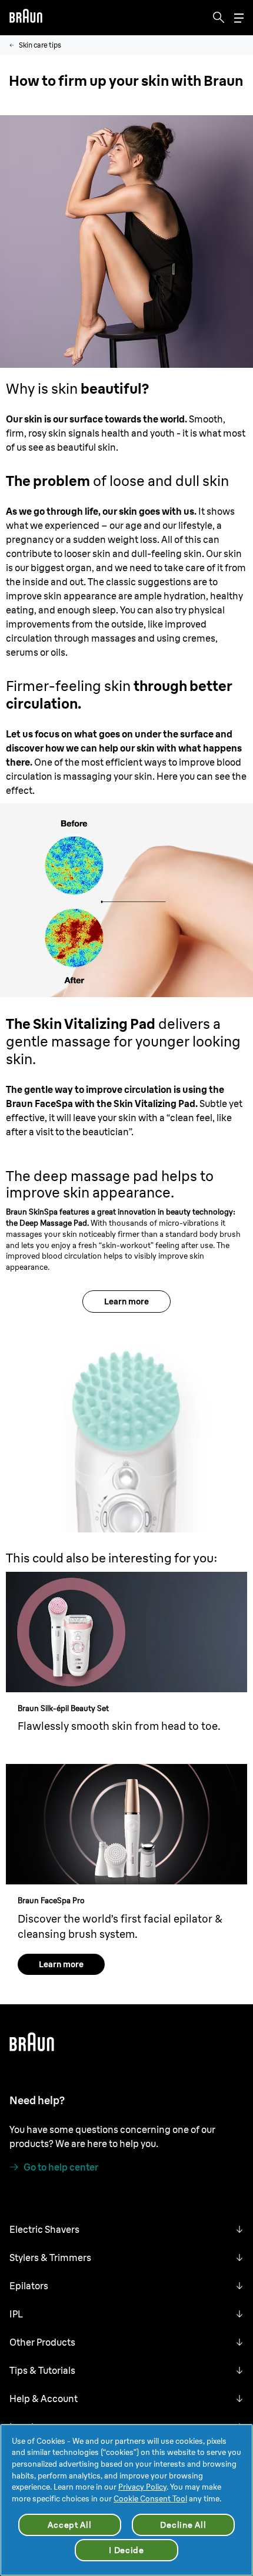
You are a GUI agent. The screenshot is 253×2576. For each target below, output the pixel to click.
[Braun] (26, 18)
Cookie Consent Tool (150, 2498)
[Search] (219, 18)
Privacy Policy (142, 2487)
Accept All (69, 2525)
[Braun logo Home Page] (26, 18)
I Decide (126, 2550)
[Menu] (239, 18)
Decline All (183, 2525)
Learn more (126, 1302)
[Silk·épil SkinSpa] (126, 1423)
